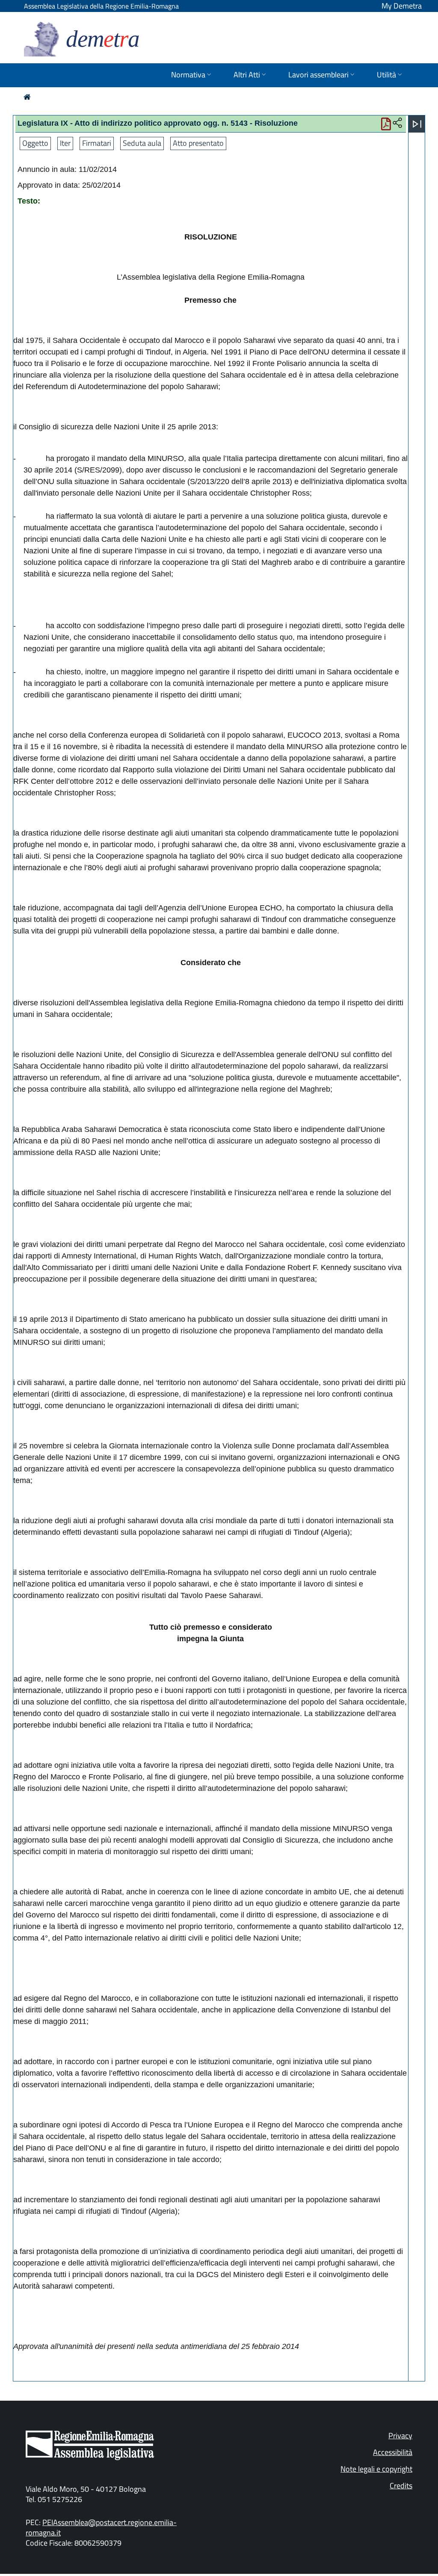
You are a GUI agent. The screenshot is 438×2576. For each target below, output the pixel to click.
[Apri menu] (417, 124)
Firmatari (97, 143)
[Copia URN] (397, 123)
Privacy (400, 2436)
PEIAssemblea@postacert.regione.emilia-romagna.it (101, 2527)
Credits (401, 2486)
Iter (65, 143)
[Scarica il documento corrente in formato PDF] (386, 126)
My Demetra (402, 6)
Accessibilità (393, 2452)
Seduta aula (142, 143)
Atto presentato (198, 143)
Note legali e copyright (376, 2469)
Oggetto (35, 143)
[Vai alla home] (27, 97)
